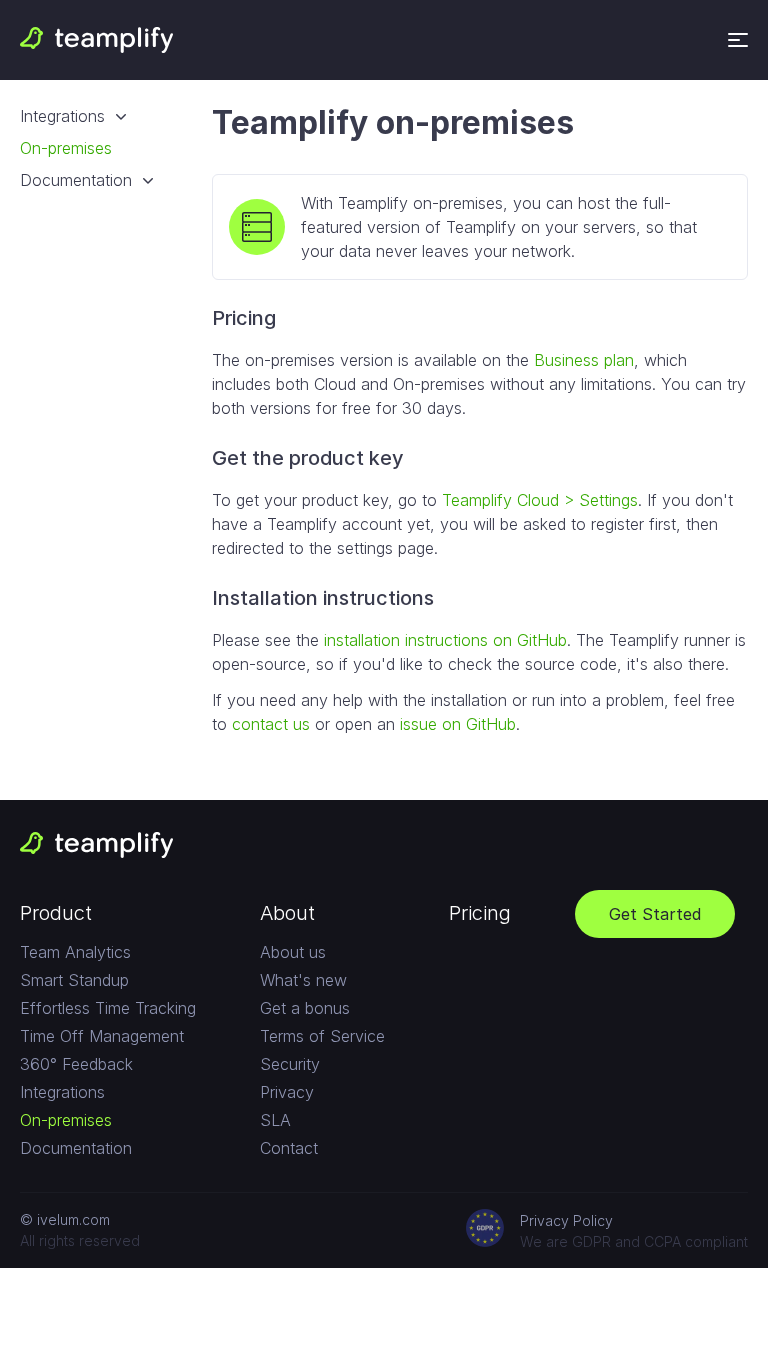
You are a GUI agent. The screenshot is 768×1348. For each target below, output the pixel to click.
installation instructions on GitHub (445, 640)
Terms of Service (322, 1036)
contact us (271, 724)
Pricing (244, 318)
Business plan (584, 360)
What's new (303, 980)
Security (290, 1064)
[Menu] (738, 40)
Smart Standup (74, 980)
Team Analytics (75, 952)
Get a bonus (305, 1008)
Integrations (62, 116)
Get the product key (308, 458)
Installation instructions (323, 598)
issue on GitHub (458, 724)
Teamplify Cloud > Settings (540, 500)
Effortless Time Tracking (108, 1008)
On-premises (66, 148)
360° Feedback (76, 1064)
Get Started (655, 914)
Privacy (287, 1092)
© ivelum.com (65, 1219)
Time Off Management (102, 1036)
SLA (275, 1120)
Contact (289, 1148)
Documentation (76, 180)
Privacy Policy (566, 1220)
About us (293, 952)
